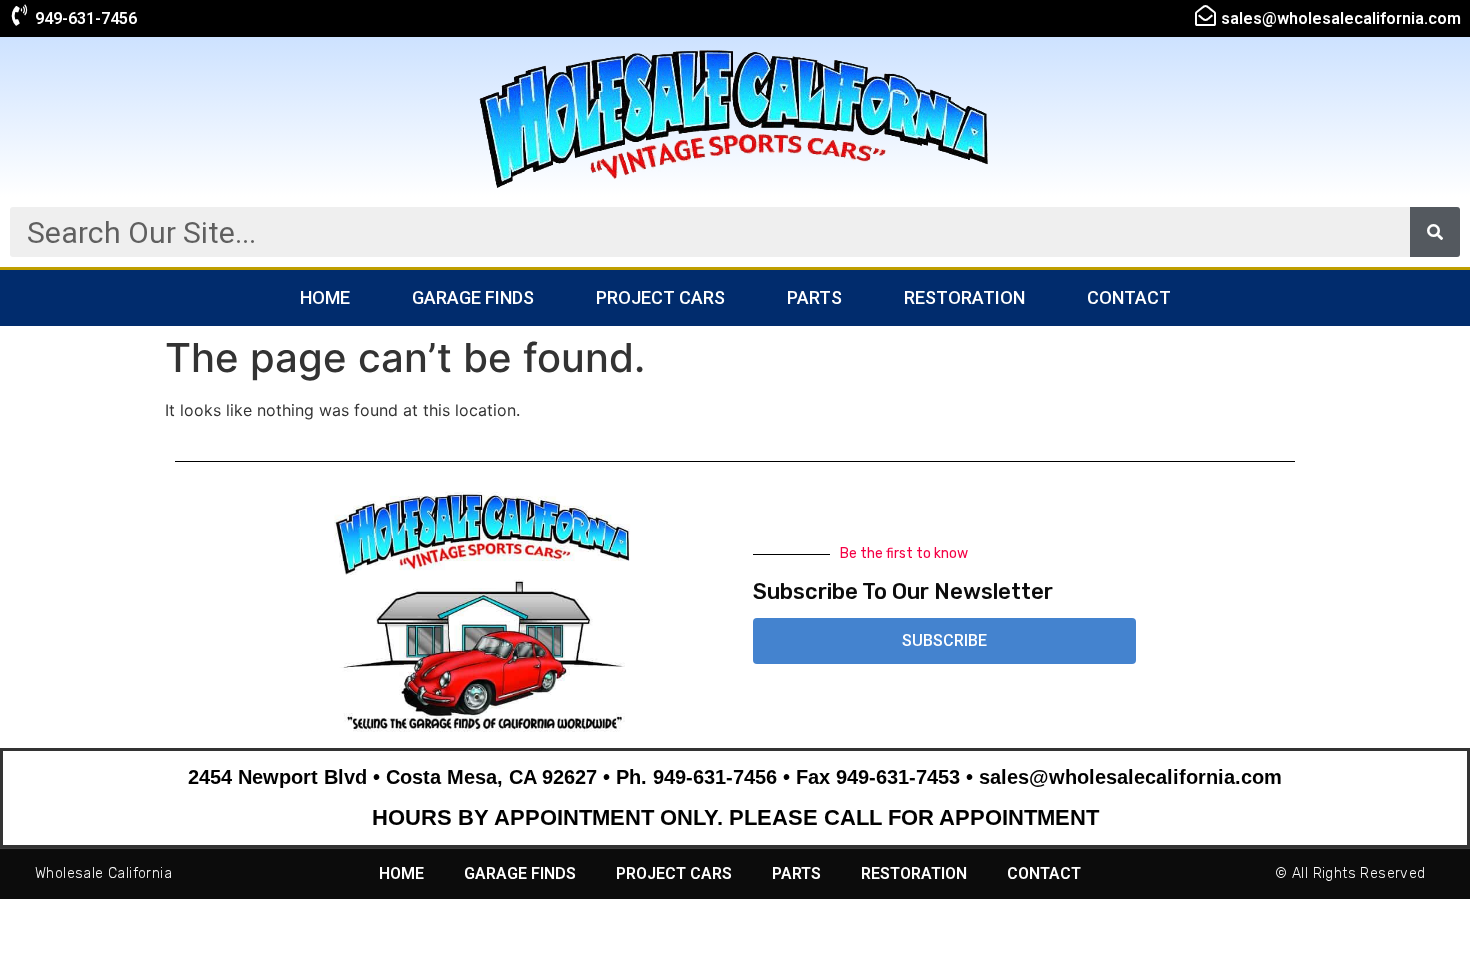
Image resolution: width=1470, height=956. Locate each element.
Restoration (964, 297)
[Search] (1435, 232)
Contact (1129, 297)
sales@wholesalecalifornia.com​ (1341, 18)
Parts (814, 297)
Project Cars (660, 297)
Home (325, 297)
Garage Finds (473, 297)
